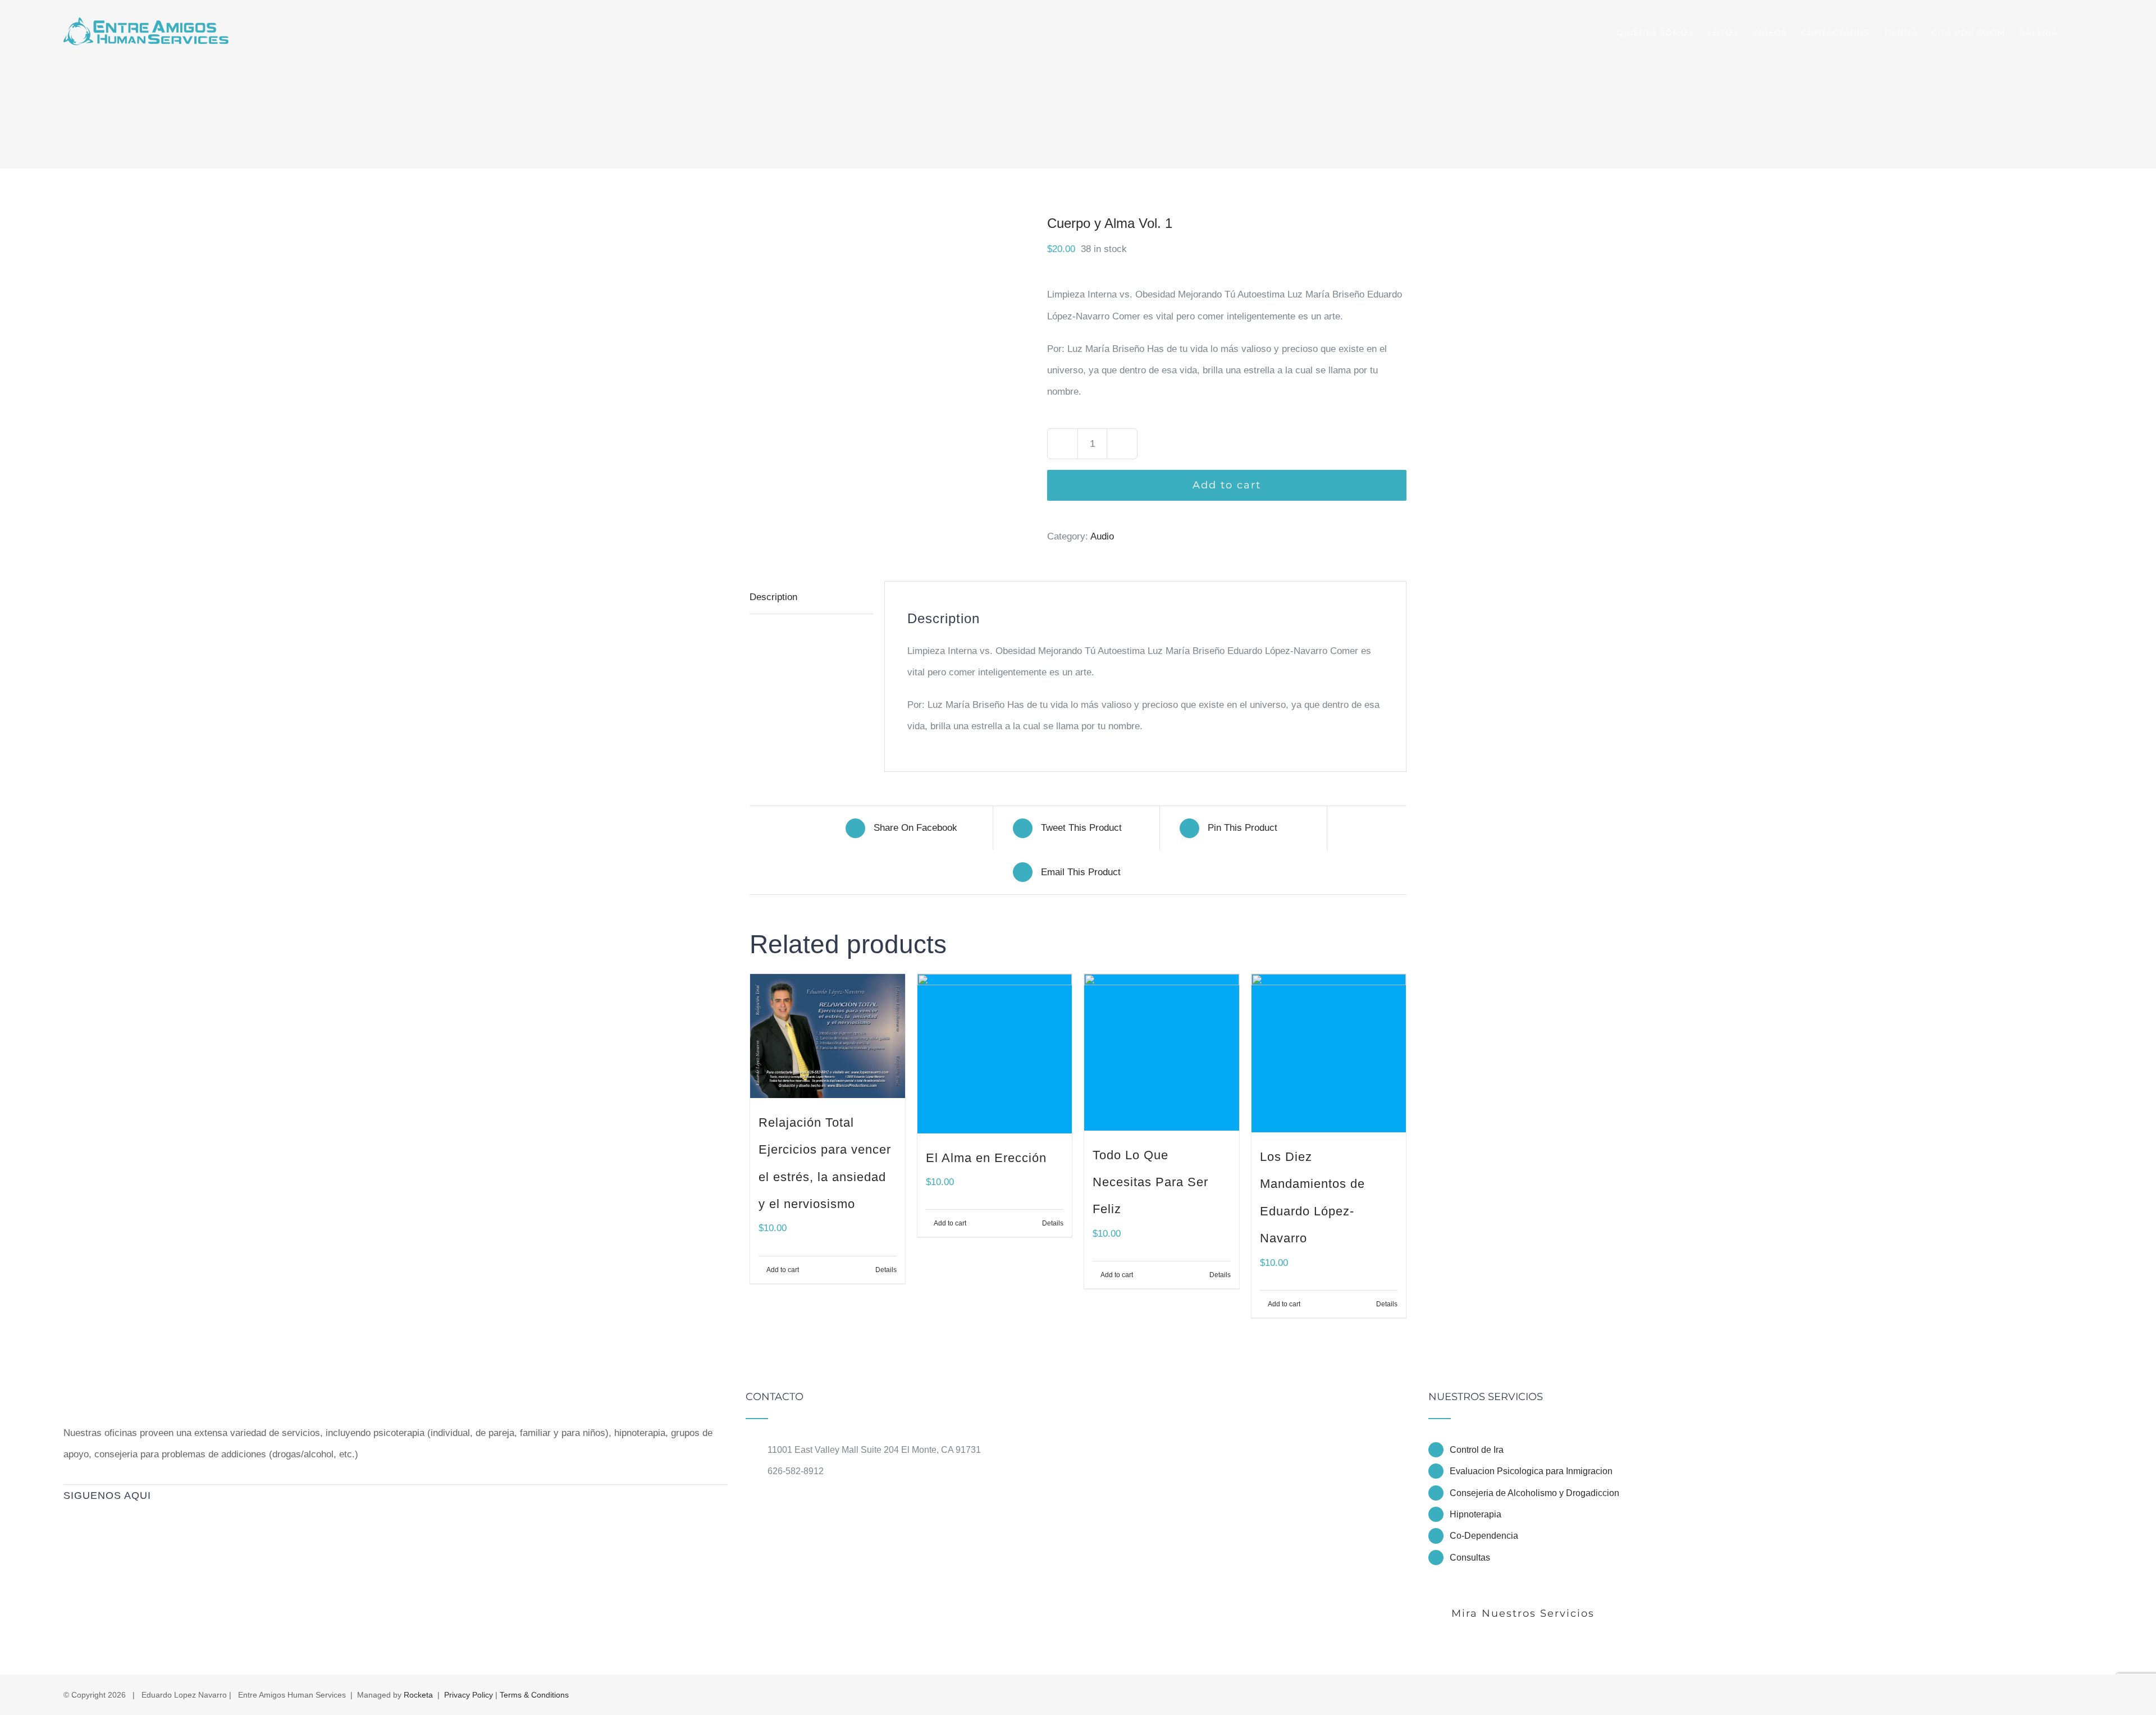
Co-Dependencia (1484, 1536)
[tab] (811, 598)
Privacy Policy (469, 1695)
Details (886, 1270)
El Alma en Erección (986, 1158)
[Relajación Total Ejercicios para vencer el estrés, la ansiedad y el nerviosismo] (828, 1036)
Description (773, 597)
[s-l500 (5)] (890, 354)
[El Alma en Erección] (995, 1053)
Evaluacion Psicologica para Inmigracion (1531, 1471)
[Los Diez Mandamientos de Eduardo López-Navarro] (1329, 1053)
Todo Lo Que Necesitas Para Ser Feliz (1150, 1182)
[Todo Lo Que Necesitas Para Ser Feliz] (1162, 1052)
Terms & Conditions (534, 1695)
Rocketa (418, 1695)
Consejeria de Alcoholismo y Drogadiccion (1534, 1493)
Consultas (1470, 1558)
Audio (1102, 536)
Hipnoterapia (1476, 1514)
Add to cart (1227, 485)
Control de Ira (1477, 1450)
